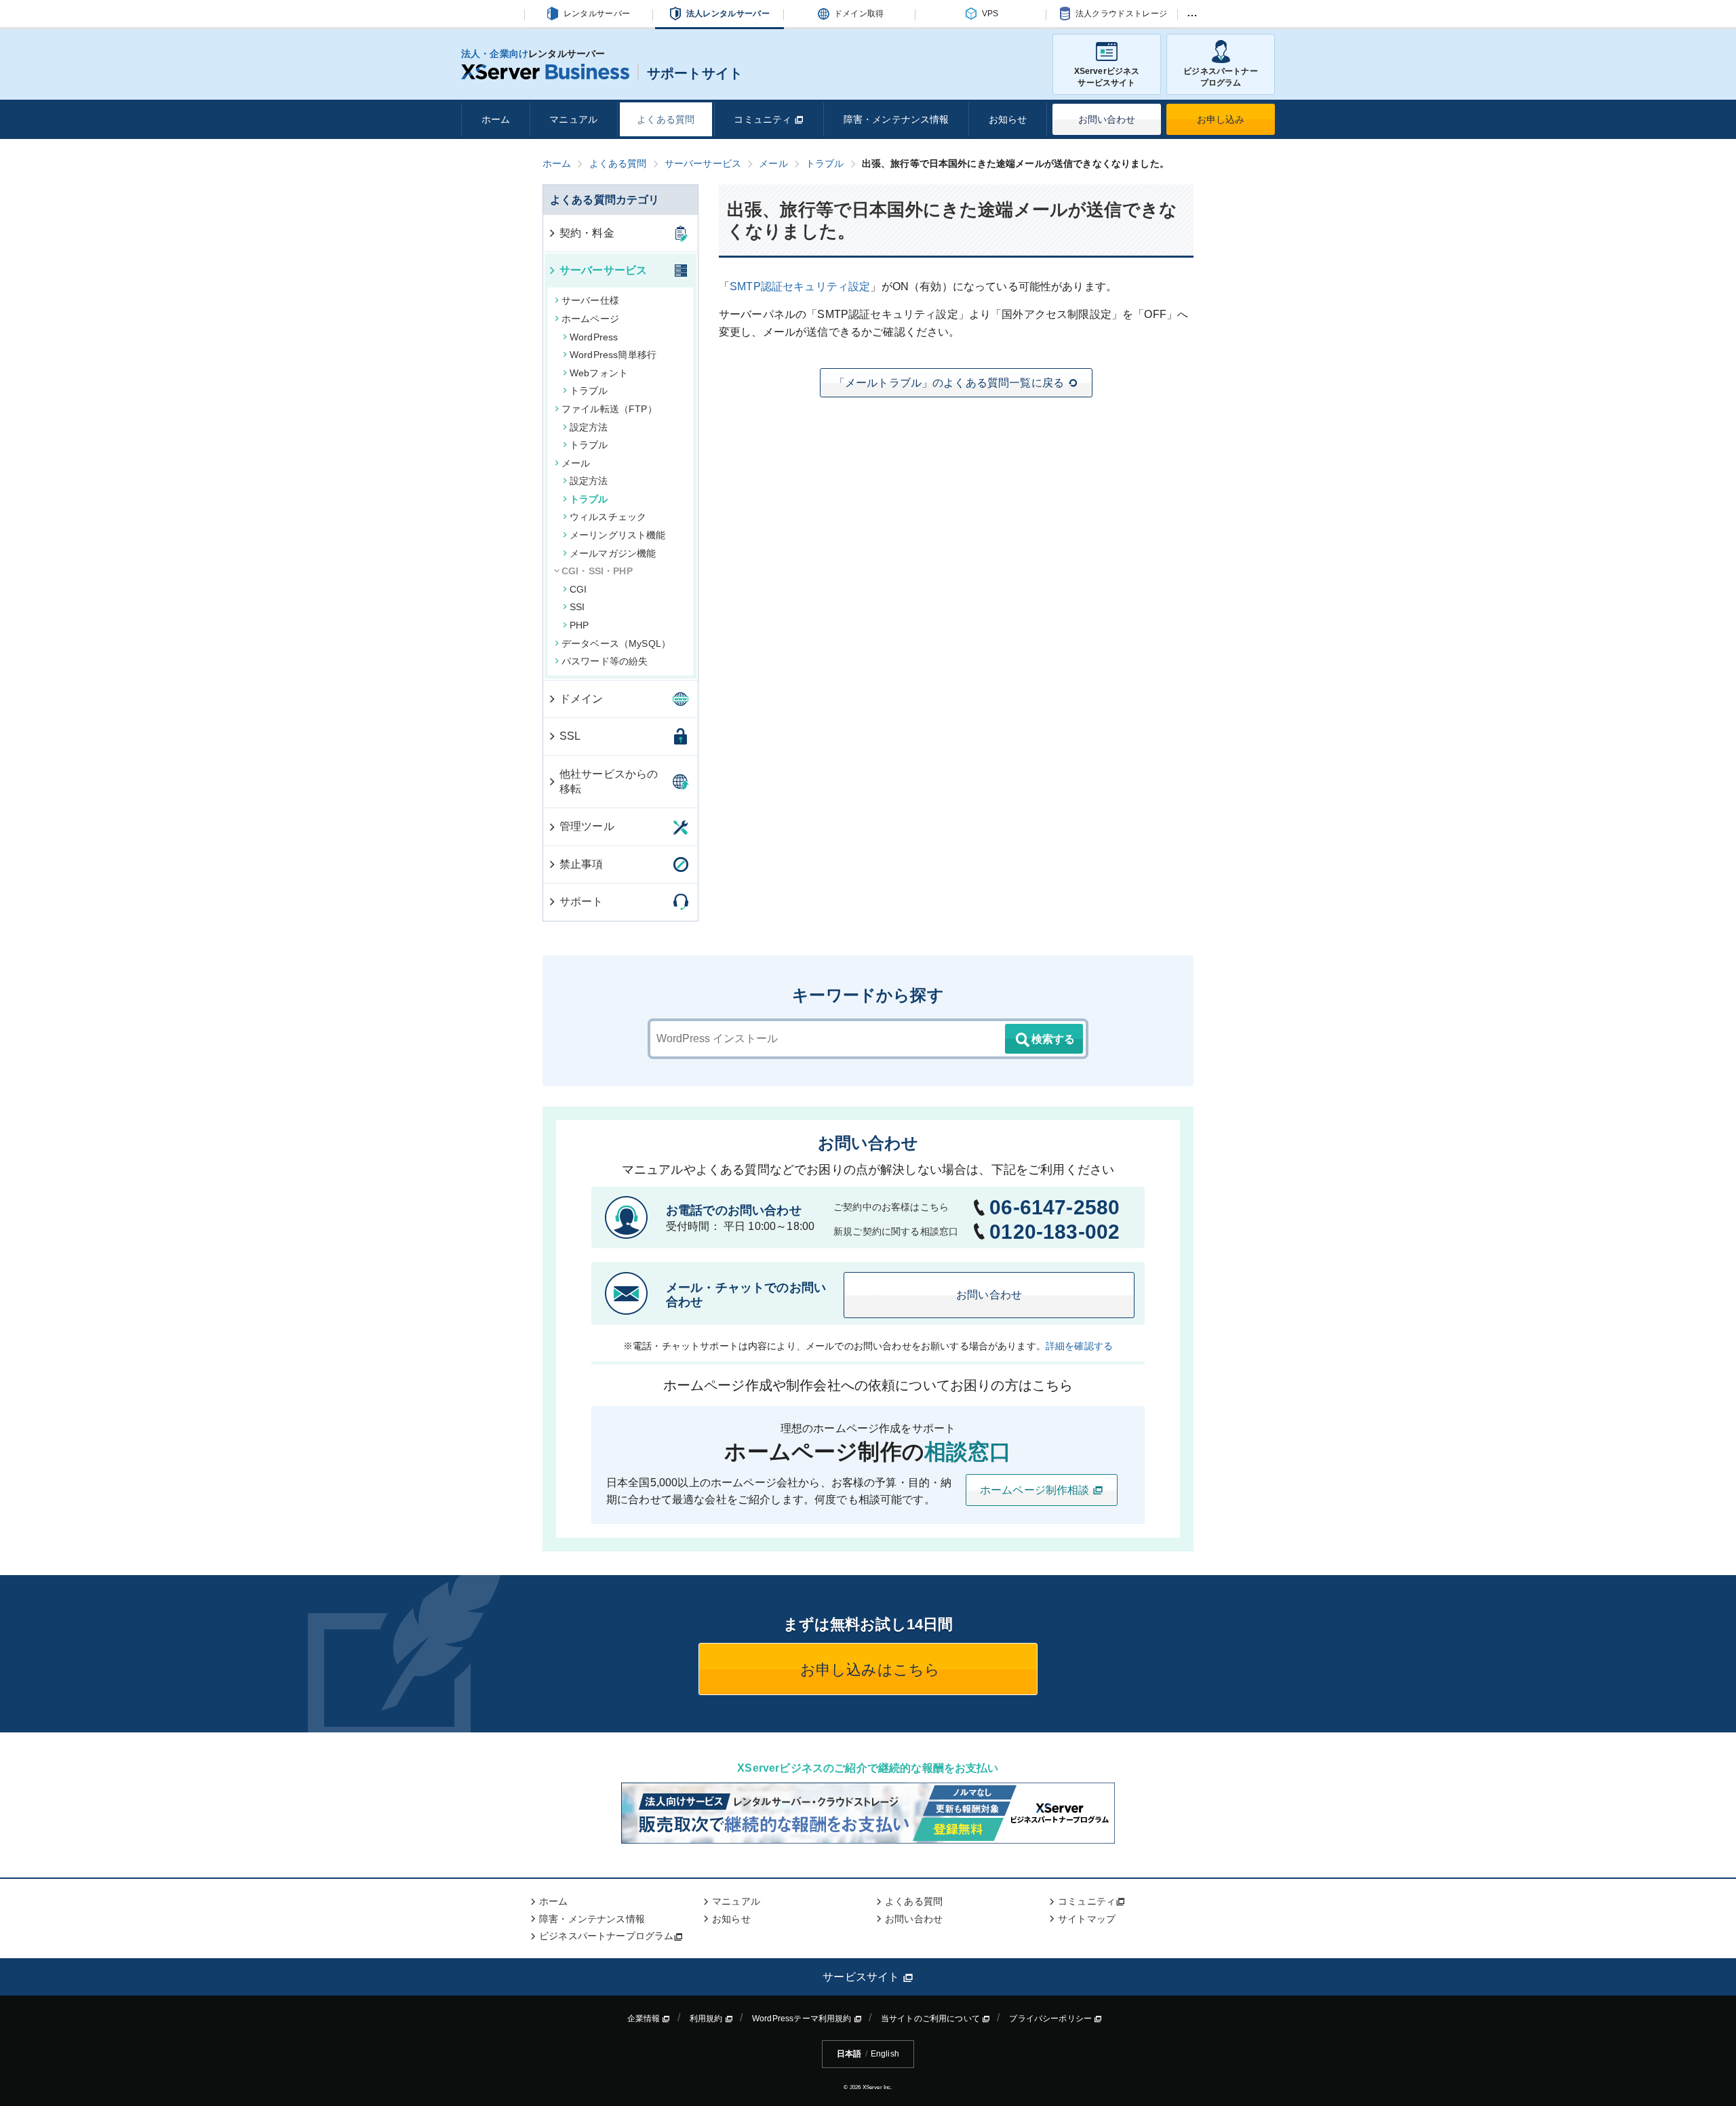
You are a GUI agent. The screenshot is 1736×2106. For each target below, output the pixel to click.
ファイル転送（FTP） (609, 409)
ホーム (496, 119)
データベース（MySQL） (616, 643)
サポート (581, 901)
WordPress (594, 337)
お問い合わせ (1107, 119)
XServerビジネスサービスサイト (1107, 77)
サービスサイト (862, 1977)
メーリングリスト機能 (618, 535)
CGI (578, 589)
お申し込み (1221, 119)
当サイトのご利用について (931, 2019)
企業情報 (645, 2019)
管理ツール (587, 826)
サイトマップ (1087, 1919)
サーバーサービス (603, 270)
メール (576, 463)
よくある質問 (666, 119)
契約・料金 (587, 233)
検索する (1053, 1039)
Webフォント (599, 373)
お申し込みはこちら (868, 1670)
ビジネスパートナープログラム (1220, 77)
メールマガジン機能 (613, 553)
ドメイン (581, 699)
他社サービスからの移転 (609, 781)
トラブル (589, 391)
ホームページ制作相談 (1036, 1490)
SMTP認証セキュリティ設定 (800, 286)
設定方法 (589, 427)
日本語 (849, 2054)
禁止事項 (581, 864)
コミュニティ (764, 119)
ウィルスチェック (608, 517)
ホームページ (590, 319)
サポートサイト (695, 73)
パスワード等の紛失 (605, 661)
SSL (570, 736)
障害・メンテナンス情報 (896, 119)
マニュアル (573, 119)
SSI (577, 607)
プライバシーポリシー (1051, 2019)
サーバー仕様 (590, 300)
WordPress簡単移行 (613, 355)
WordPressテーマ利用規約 (803, 2019)
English (885, 2054)
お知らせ (1008, 119)
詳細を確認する (1079, 1346)
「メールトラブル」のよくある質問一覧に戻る (949, 383)
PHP (579, 625)
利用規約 (707, 2019)
